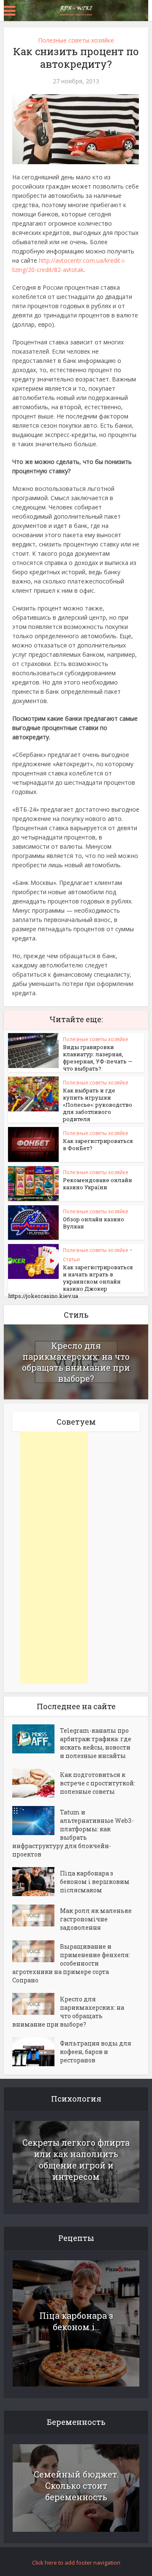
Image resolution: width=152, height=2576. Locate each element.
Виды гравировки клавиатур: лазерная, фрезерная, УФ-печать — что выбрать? (98, 1058)
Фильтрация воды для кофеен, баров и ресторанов (96, 2052)
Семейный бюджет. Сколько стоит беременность (76, 2485)
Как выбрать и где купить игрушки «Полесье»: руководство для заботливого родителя (98, 1105)
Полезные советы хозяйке (76, 40)
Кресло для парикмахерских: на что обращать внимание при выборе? (76, 1362)
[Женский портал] (76, 10)
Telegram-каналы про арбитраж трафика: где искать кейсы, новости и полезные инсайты (96, 1743)
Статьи (71, 1259)
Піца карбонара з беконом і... (76, 2321)
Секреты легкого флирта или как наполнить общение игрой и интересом (76, 2159)
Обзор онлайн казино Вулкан (94, 1223)
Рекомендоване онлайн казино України (98, 1184)
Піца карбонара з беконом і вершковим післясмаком (95, 1882)
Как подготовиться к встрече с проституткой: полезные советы (98, 1783)
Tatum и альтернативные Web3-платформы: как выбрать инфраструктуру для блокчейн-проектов (73, 1833)
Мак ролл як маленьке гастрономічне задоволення (96, 1919)
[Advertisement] (54, 1558)
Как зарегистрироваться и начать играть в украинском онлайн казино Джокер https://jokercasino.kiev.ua (71, 1281)
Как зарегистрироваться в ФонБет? (98, 1144)
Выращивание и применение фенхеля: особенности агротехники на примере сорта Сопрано (71, 1963)
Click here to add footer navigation (76, 2563)
